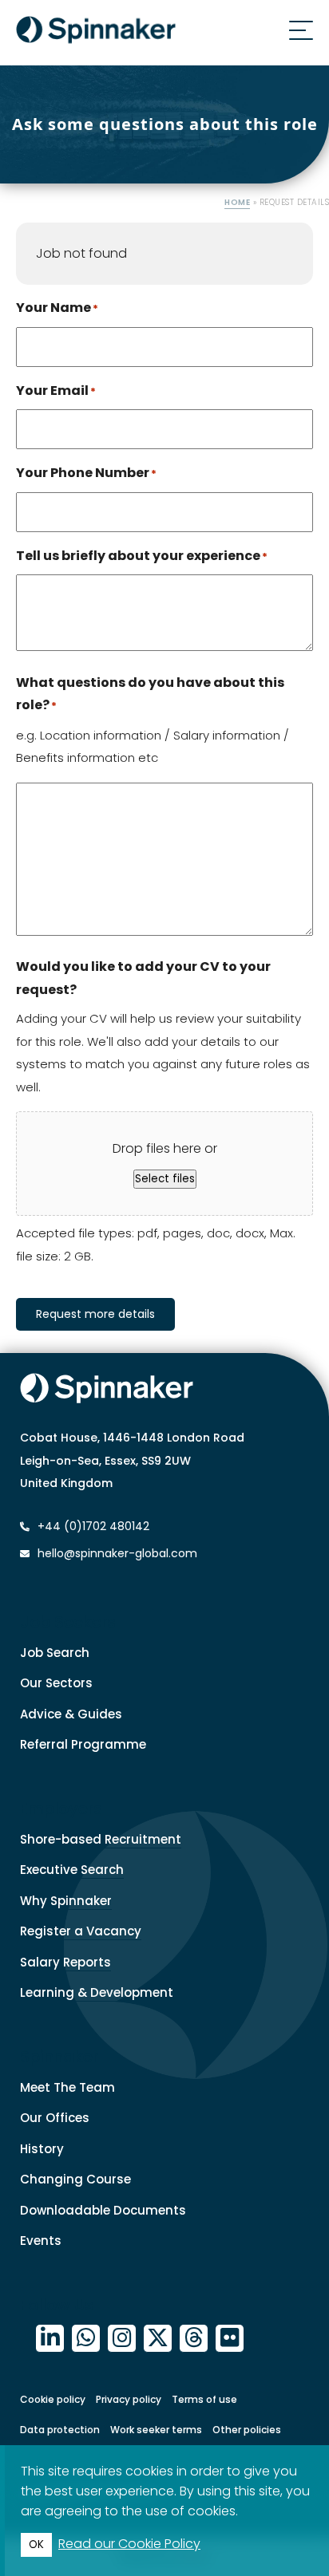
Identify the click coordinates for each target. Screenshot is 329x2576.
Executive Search (72, 1870)
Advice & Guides (71, 1714)
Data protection (60, 2430)
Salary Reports (65, 1962)
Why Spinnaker (66, 1901)
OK (36, 2544)
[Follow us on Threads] (194, 2339)
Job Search (55, 1653)
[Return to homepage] (96, 33)
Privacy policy (129, 2399)
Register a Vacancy (81, 1931)
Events (41, 2241)
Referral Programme (83, 1744)
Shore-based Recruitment (101, 1839)
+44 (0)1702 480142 (92, 1526)
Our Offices (55, 2118)
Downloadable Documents (103, 2210)
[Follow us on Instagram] (122, 2339)
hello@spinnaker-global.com (117, 1553)
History (42, 2149)
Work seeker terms (156, 2430)
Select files (165, 1179)
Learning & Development (97, 1992)
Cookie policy (53, 2399)
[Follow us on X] (158, 2339)
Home (237, 202)
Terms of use (204, 2399)
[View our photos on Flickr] (230, 2339)
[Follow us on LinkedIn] (50, 2339)
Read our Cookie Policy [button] (129, 2544)
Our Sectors (56, 1683)
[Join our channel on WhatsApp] (86, 2339)
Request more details (95, 1314)
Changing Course (75, 2179)
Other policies (247, 2430)
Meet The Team (67, 2087)
